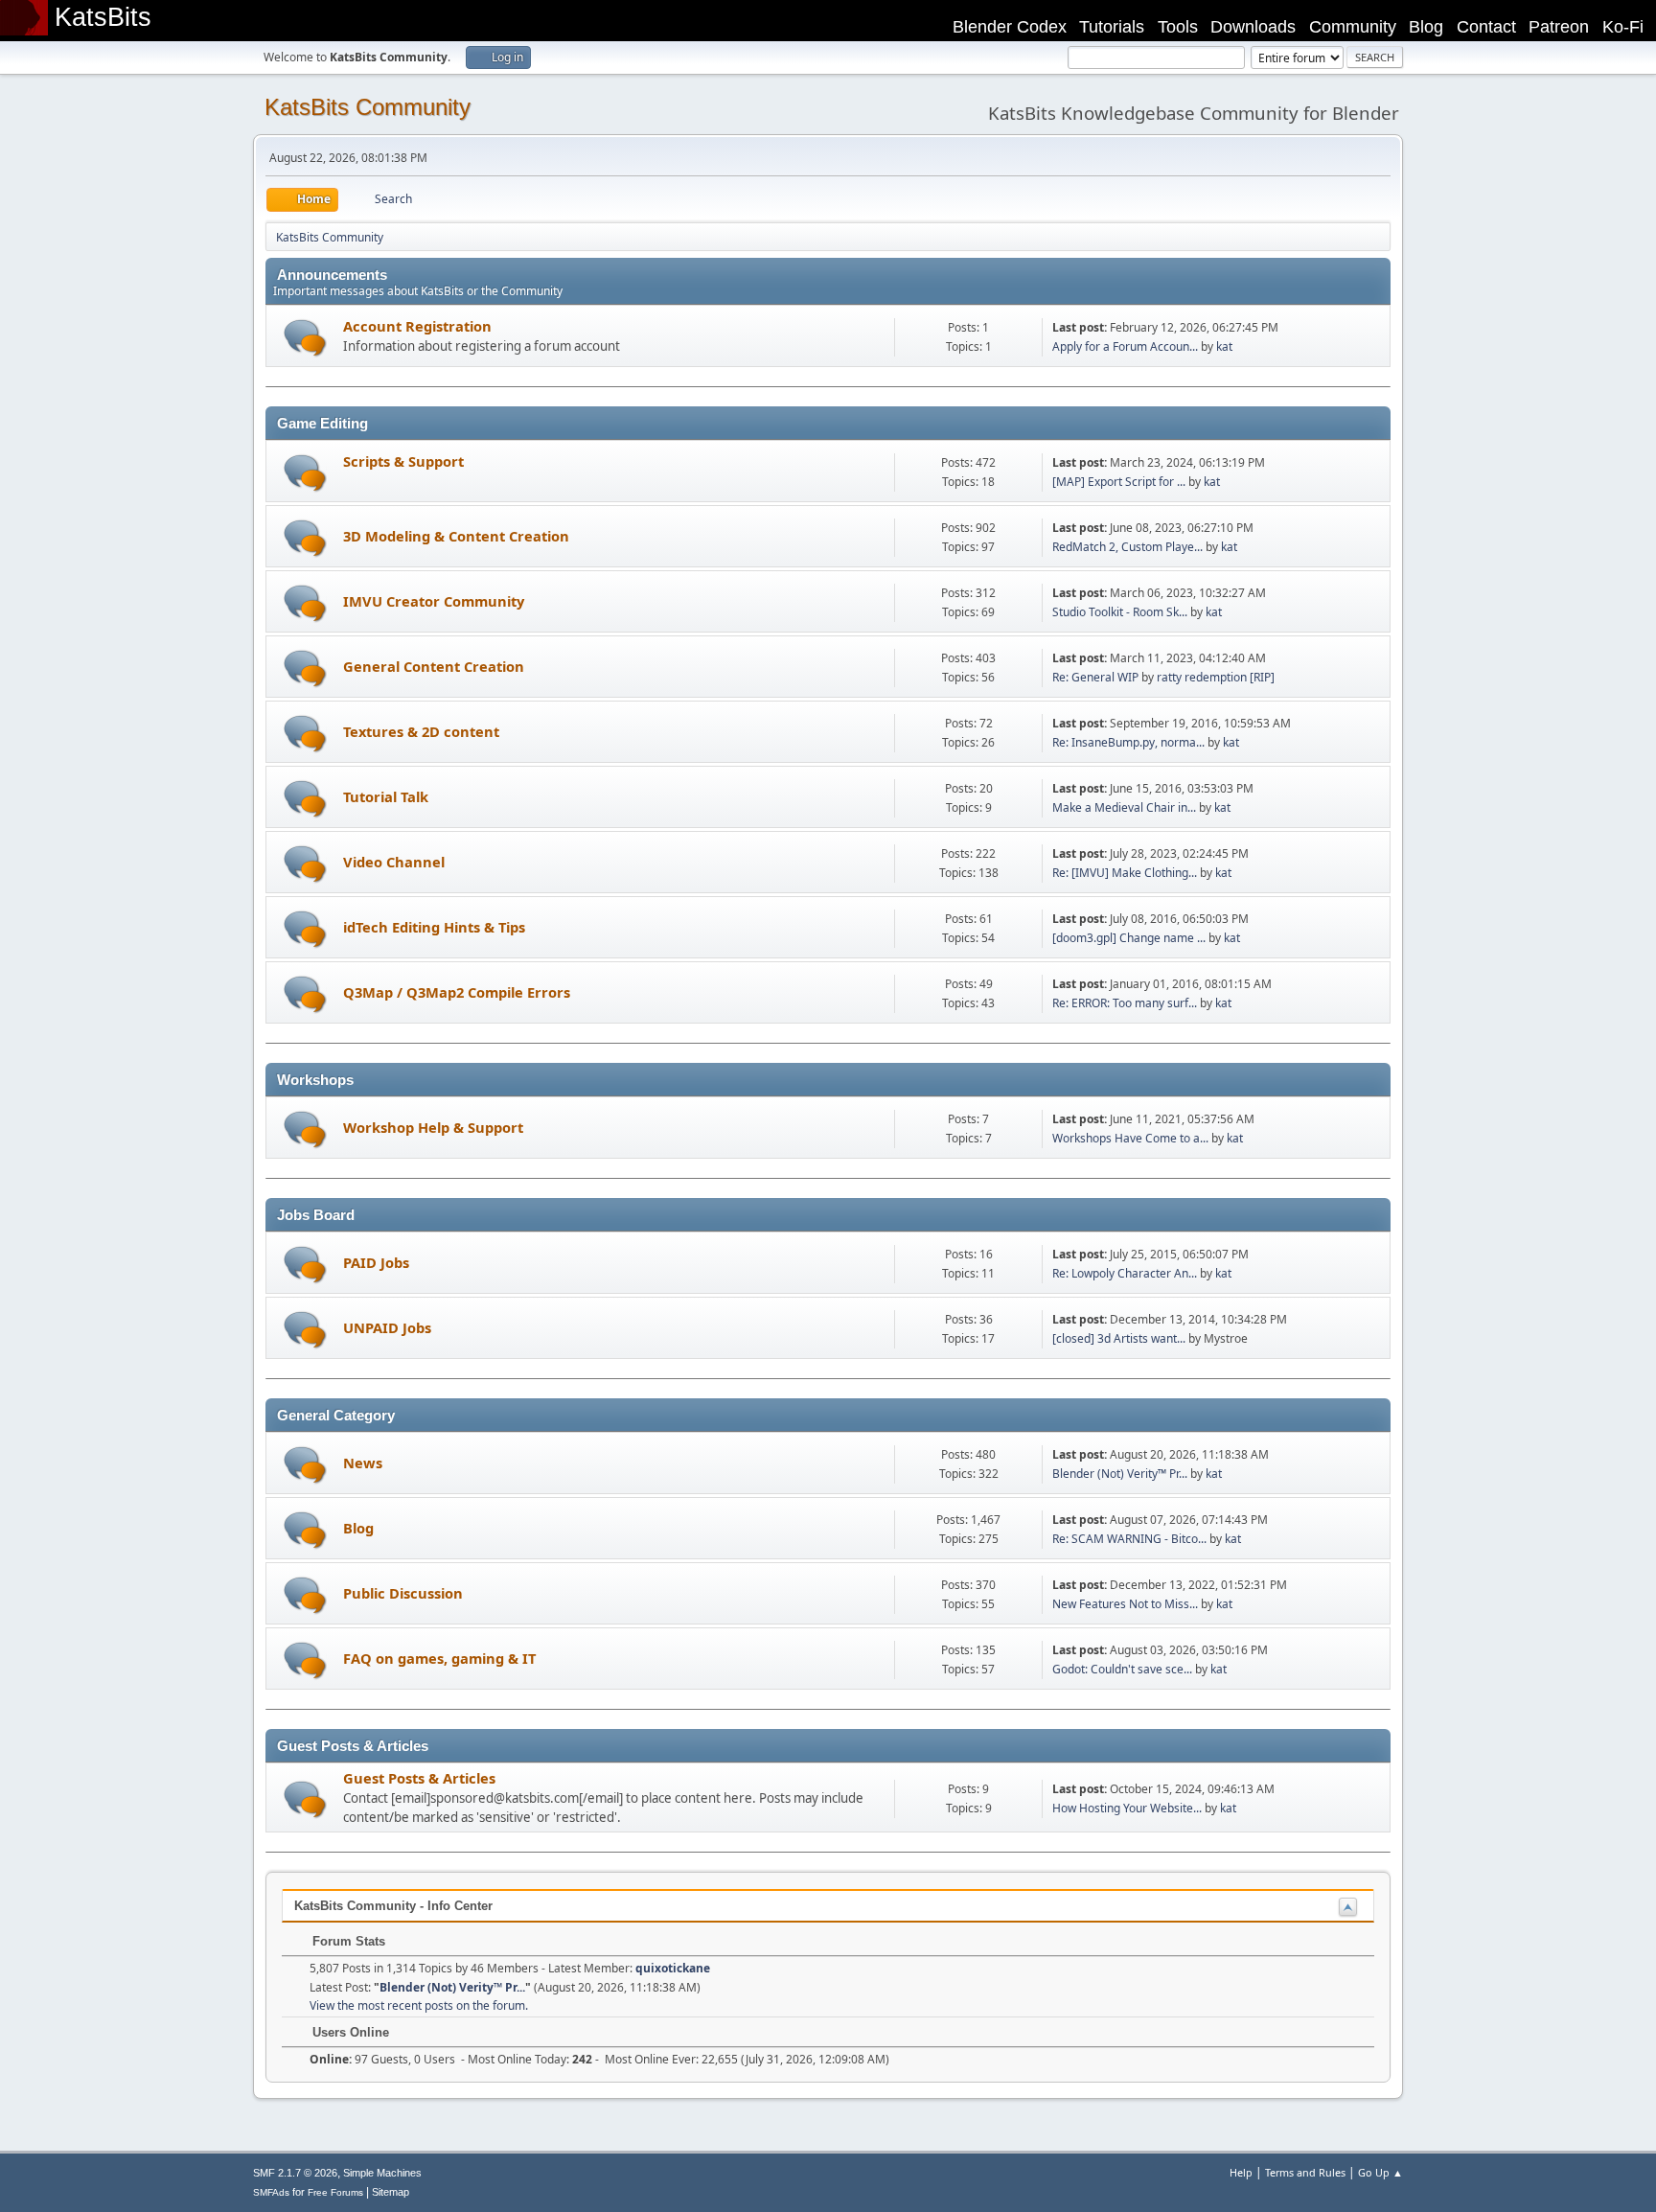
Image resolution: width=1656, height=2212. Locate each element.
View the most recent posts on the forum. (419, 2005)
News (363, 1463)
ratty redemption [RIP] (1216, 677)
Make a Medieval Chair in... (1124, 807)
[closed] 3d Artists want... (1119, 1338)
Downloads (1253, 27)
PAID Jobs (376, 1262)
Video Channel (394, 862)
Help (1241, 2172)
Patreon (1559, 27)
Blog (1426, 27)
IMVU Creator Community (434, 601)
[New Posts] (305, 338)
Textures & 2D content (421, 731)
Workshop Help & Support (433, 1127)
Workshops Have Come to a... (1130, 1138)
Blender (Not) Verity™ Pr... (1120, 1474)
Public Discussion (403, 1593)
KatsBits (103, 17)
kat (1224, 346)
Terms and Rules (1305, 2172)
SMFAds (271, 2192)
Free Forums (335, 2192)
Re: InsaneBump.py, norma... (1128, 742)
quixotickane (673, 1968)
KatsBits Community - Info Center (393, 1906)
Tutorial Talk (386, 796)
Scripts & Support (403, 461)
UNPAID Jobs (387, 1327)
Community (1353, 27)
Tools (1178, 27)
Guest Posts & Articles (419, 1778)
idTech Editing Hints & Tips (434, 927)
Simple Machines (382, 2173)
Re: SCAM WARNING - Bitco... (1129, 1539)
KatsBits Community (368, 107)
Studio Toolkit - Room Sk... (1120, 612)
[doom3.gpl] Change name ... (1129, 938)
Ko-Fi (1623, 27)
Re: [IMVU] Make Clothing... (1125, 873)
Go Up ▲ (1380, 2172)
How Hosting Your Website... (1127, 1808)
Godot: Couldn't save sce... (1122, 1669)
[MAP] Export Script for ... (1119, 482)
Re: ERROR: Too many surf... (1125, 1003)
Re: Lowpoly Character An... (1125, 1273)
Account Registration (417, 326)
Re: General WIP (1095, 677)
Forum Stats (347, 1941)
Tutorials (1112, 27)
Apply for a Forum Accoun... (1125, 346)
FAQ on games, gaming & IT (439, 1658)
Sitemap (391, 2192)
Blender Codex (1010, 27)
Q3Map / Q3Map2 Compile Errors (457, 992)
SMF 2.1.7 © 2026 (295, 2173)
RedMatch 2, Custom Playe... (1127, 547)
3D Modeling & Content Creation (456, 536)
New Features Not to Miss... (1125, 1604)
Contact (1486, 27)
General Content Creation (434, 666)
